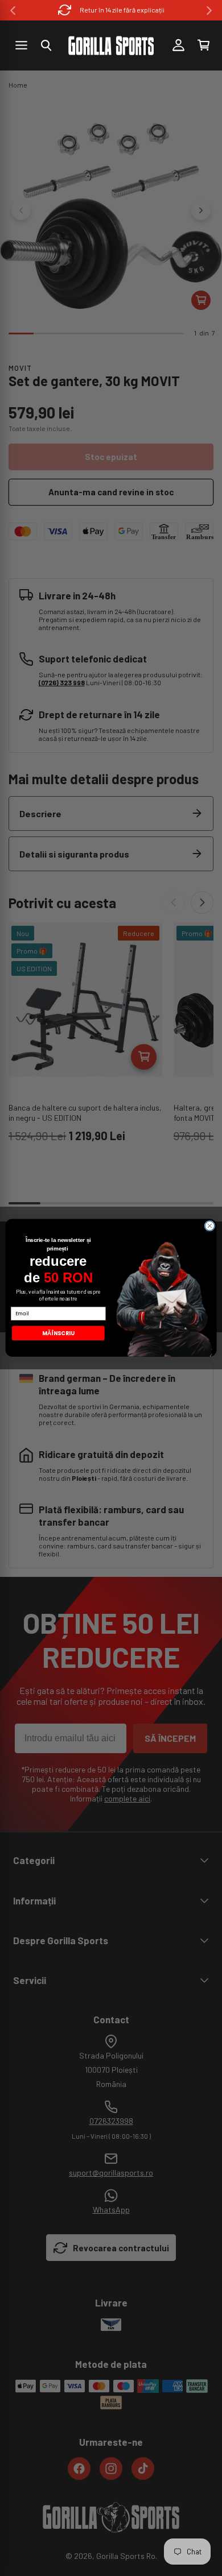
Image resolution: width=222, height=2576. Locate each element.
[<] (13, 11)
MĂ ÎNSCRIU (58, 1333)
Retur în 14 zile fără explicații (122, 10)
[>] (209, 11)
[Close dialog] (210, 1226)
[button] (46, 45)
